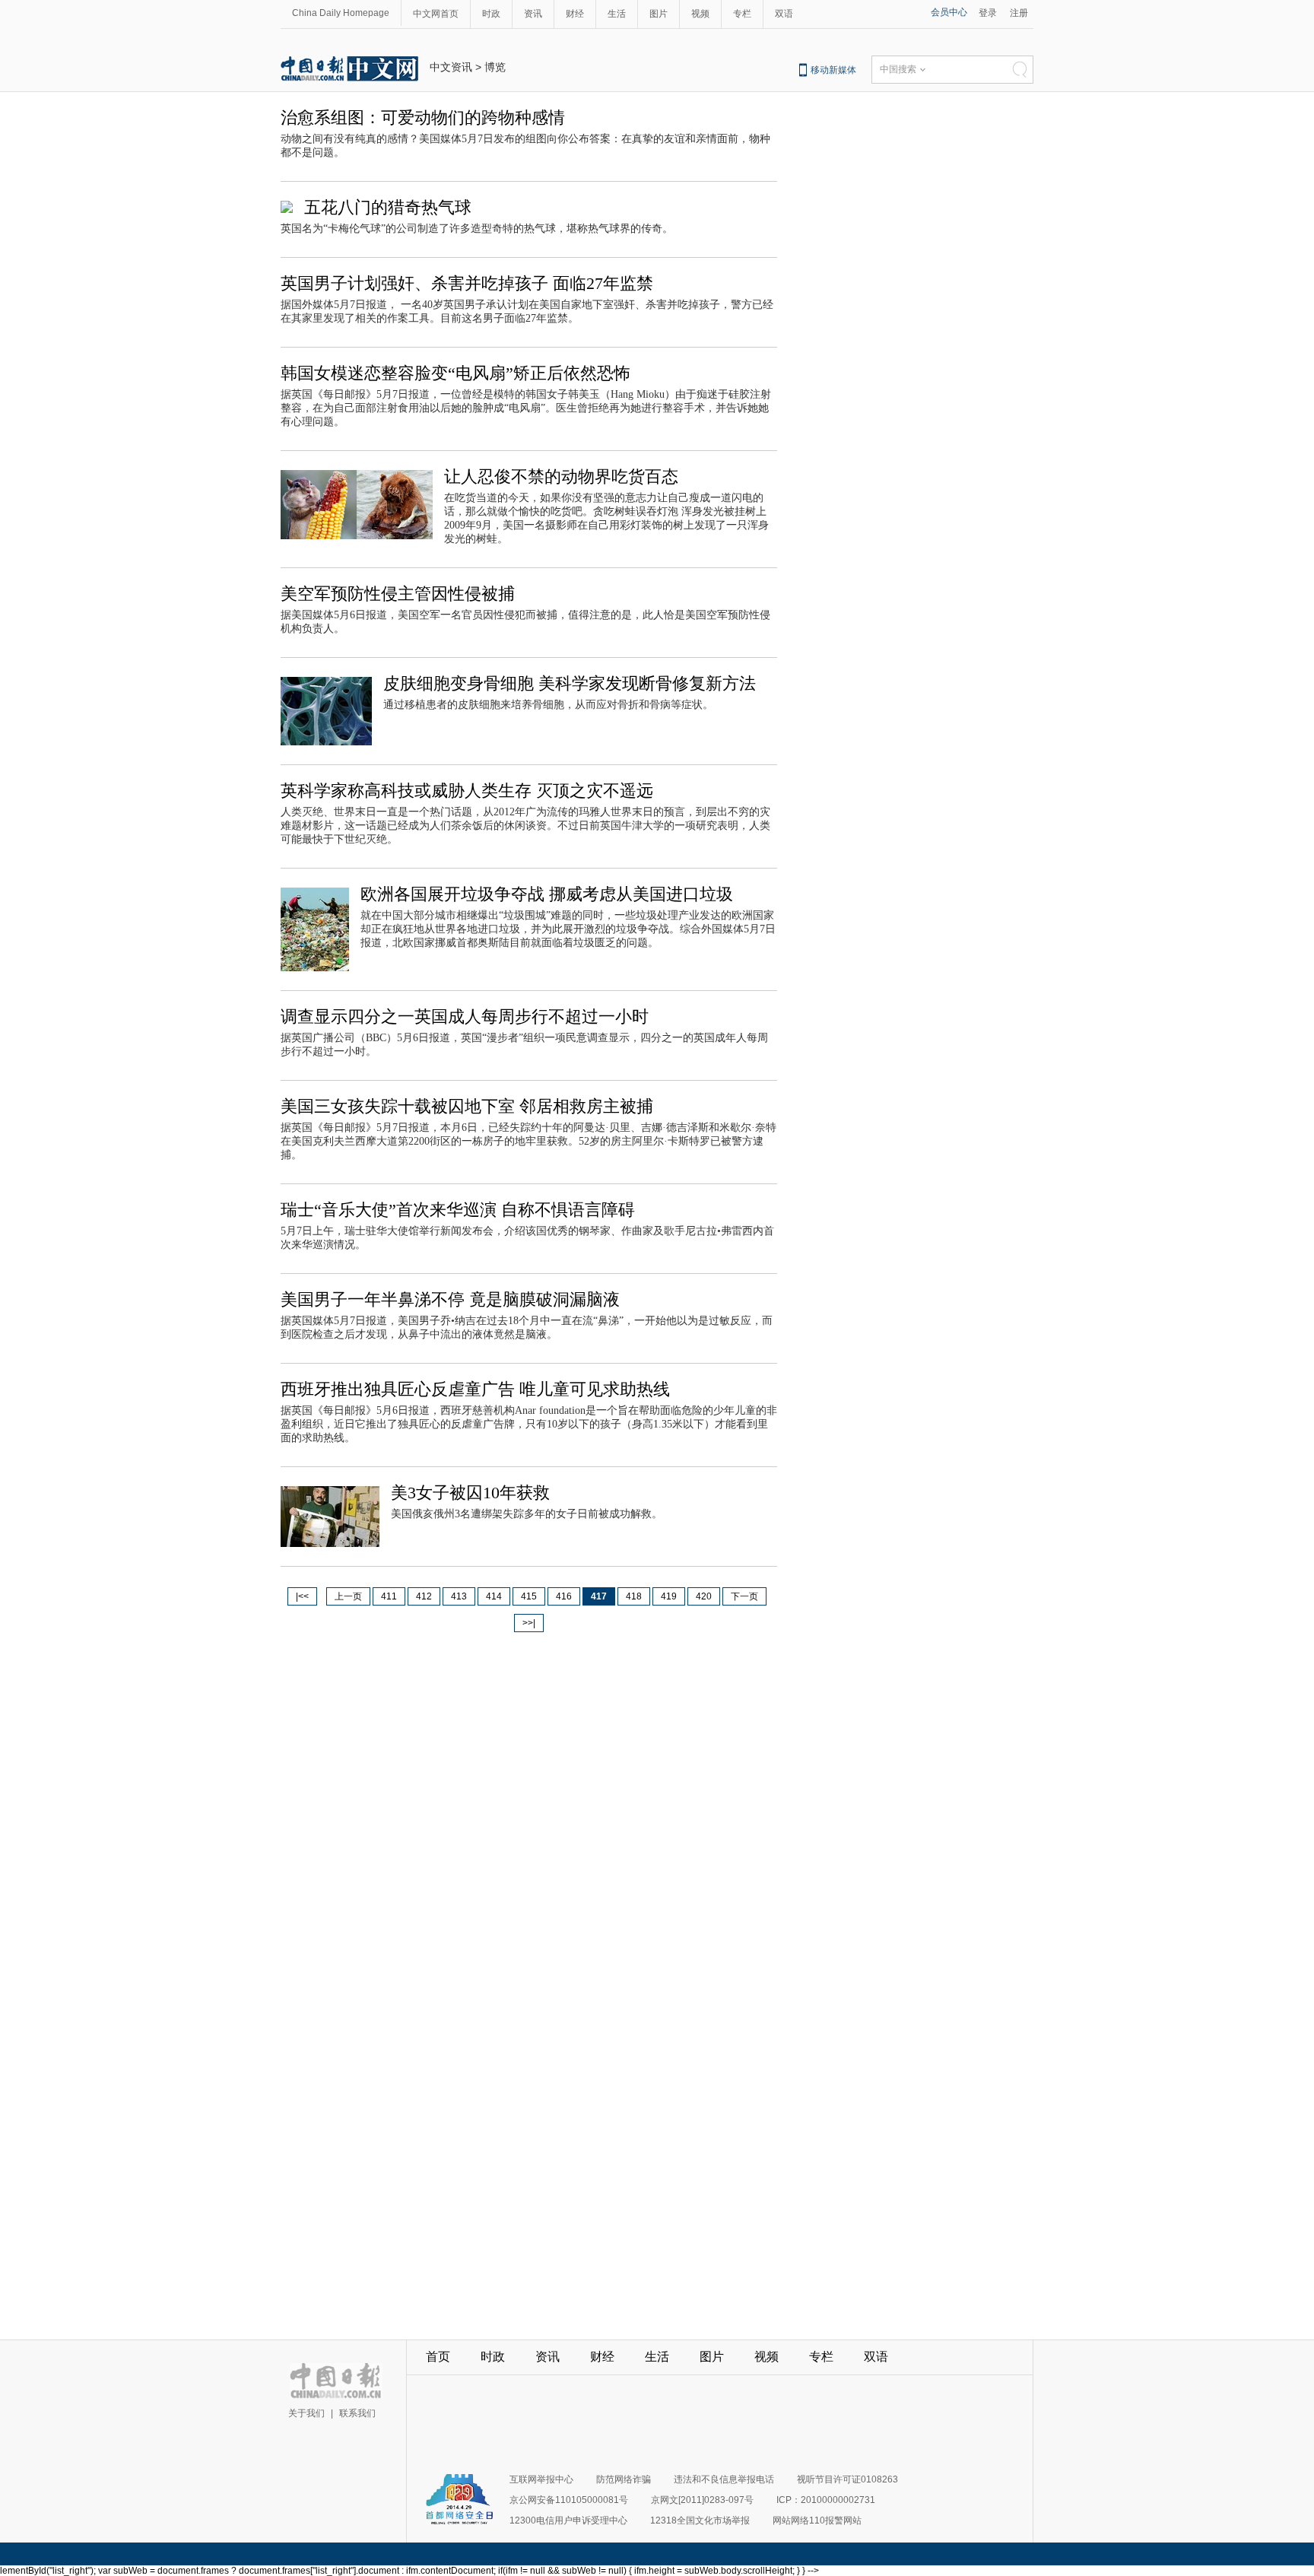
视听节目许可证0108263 (847, 2479)
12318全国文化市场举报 (700, 2520)
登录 (988, 13)
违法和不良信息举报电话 (724, 2479)
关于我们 (306, 2413)
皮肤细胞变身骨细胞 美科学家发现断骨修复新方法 (570, 683)
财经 (575, 14)
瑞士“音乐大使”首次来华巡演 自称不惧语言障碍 (458, 1210)
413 (459, 1596)
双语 (784, 14)
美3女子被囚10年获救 (470, 1493)
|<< (302, 1596)
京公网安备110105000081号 (569, 2500)
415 (529, 1596)
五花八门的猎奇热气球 (388, 207)
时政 (491, 14)
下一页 (744, 1596)
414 (494, 1596)
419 (669, 1596)
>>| (529, 1623)
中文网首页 (436, 14)
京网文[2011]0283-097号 (702, 2500)
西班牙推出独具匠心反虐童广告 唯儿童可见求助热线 (475, 1389)
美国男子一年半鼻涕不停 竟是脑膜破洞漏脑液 (450, 1299)
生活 (617, 14)
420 (704, 1596)
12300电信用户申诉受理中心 (568, 2520)
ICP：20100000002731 (826, 2500)
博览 (495, 67)
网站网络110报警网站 (817, 2520)
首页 (438, 2357)
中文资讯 (451, 67)
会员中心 (949, 12)
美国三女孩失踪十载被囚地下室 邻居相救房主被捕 (467, 1106)
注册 (1019, 13)
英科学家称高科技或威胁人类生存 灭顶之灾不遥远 (467, 791)
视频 (700, 14)
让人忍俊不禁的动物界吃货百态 (561, 476)
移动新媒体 (833, 70)
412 (424, 1596)
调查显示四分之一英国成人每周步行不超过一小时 (465, 1016)
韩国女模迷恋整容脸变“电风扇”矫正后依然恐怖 (455, 373)
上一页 (348, 1596)
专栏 (742, 14)
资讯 (533, 14)
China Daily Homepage (341, 13)
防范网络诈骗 (624, 2479)
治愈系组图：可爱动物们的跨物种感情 (423, 118)
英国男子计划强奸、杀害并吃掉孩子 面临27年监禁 (467, 283)
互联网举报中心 (541, 2479)
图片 (659, 14)
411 (389, 1596)
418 (634, 1596)
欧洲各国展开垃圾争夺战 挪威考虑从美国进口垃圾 (547, 894)
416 (564, 1596)
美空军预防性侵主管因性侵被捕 (398, 594)
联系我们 (357, 2413)
